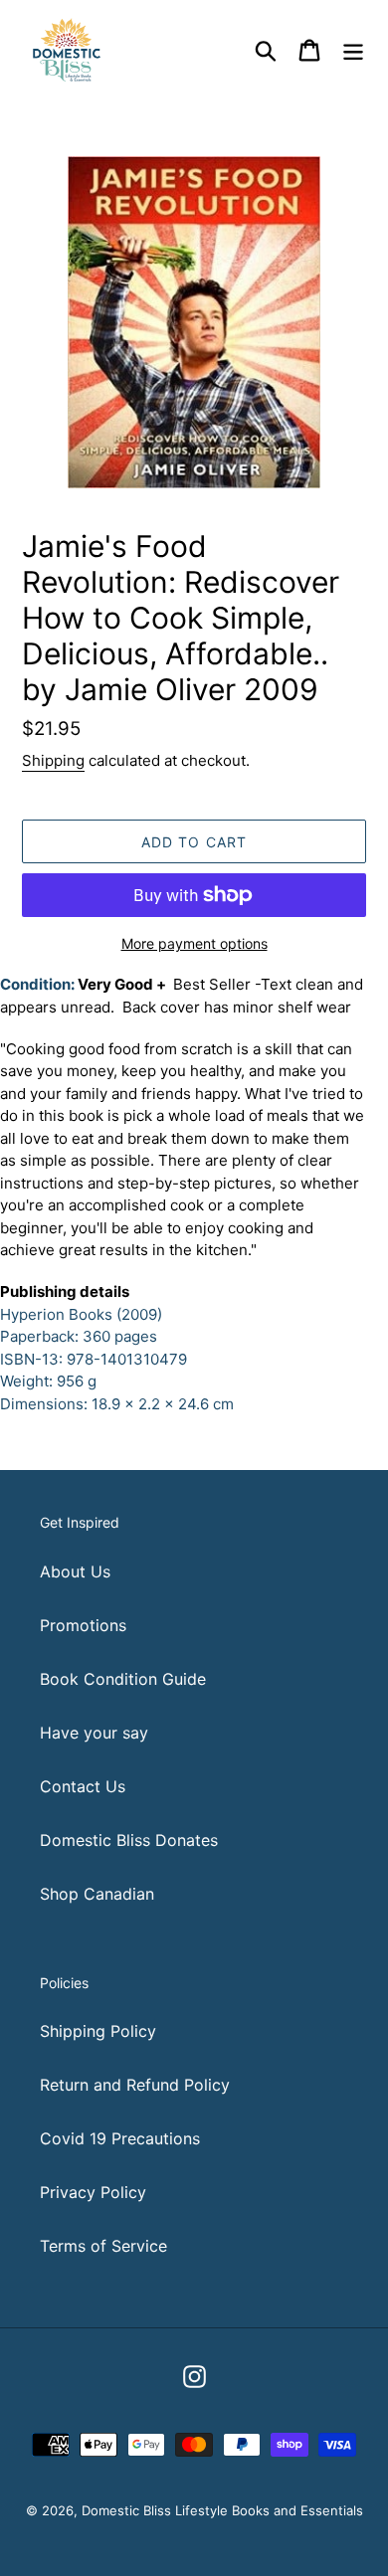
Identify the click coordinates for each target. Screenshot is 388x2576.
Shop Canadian (97, 1894)
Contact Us (83, 1786)
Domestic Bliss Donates (129, 1840)
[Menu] (353, 49)
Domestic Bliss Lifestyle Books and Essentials (222, 2510)
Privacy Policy (93, 2192)
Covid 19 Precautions (120, 2138)
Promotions (83, 1625)
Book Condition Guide (123, 1679)
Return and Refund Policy (135, 2085)
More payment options (194, 943)
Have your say (94, 1733)
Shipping (53, 760)
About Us (75, 1571)
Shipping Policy (98, 2031)
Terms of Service (103, 2246)
